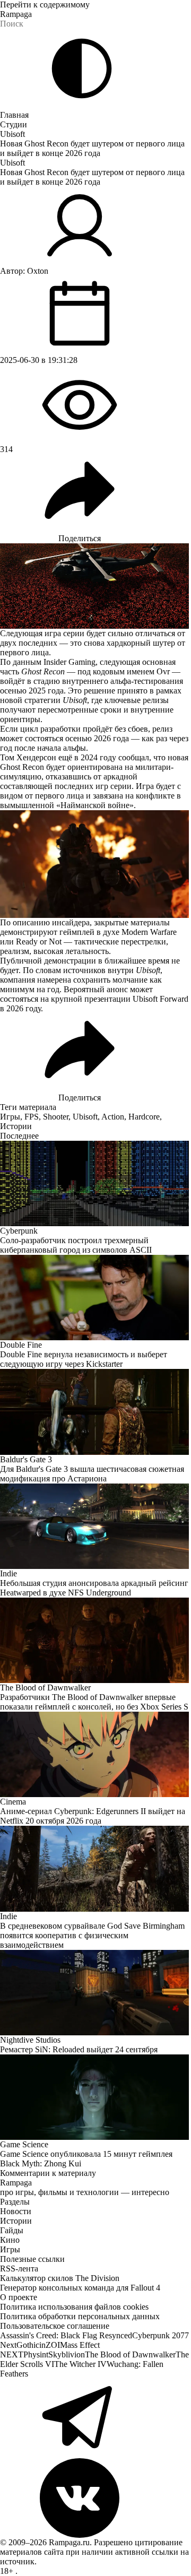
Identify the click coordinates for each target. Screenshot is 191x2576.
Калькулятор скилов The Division (60, 2278)
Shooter (56, 1117)
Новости (16, 2211)
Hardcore (144, 1117)
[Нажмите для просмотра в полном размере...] (95, 864)
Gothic (28, 2345)
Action (113, 1117)
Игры (10, 1117)
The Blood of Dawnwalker (130, 2354)
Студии (14, 124)
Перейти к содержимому (45, 5)
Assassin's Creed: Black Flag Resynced (66, 2335)
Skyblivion (67, 2354)
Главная (14, 115)
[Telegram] (95, 2418)
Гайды (12, 2230)
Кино (10, 2240)
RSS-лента (19, 2269)
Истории (16, 1126)
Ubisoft (12, 134)
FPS (32, 1117)
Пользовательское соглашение (55, 2326)
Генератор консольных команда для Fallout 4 (80, 2288)
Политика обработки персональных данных (80, 2316)
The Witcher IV (80, 2364)
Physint (36, 2354)
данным (27, 662)
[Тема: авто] (82, 68)
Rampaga (16, 14)
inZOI (50, 2345)
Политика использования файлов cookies (74, 2307)
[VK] (95, 2498)
